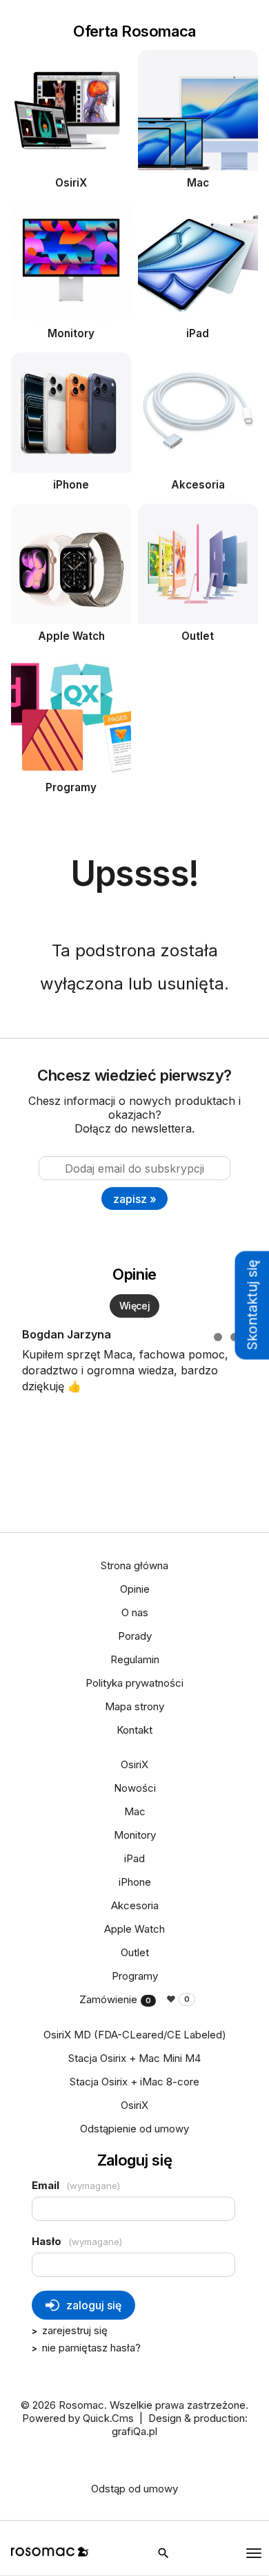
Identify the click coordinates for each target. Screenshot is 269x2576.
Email (76, 2185)
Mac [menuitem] (135, 1811)
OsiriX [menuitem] (134, 1764)
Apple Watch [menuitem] (134, 1929)
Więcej (134, 1306)
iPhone (71, 485)
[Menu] (254, 2553)
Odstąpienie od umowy (134, 2129)
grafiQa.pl (134, 2431)
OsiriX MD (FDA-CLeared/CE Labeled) (135, 2035)
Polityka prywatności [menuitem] (134, 1683)
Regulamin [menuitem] (135, 1659)
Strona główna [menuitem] (134, 1565)
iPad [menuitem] (134, 1858)
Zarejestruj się (75, 2330)
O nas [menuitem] (135, 1612)
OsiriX (71, 183)
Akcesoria (198, 485)
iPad (198, 333)
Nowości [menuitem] (135, 1788)
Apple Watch (71, 636)
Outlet (198, 636)
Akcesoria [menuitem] (135, 1905)
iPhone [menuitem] (135, 1882)
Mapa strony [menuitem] (134, 1706)
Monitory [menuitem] (135, 1835)
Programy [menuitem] (135, 1976)
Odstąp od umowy (134, 2489)
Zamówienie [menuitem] (115, 1999)
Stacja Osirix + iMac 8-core (134, 2082)
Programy (71, 787)
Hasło (77, 2241)
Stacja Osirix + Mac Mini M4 (134, 2058)
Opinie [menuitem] (135, 1589)
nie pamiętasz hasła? (91, 2348)
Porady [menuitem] (135, 1636)
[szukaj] (163, 2553)
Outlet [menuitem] (135, 1952)
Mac (198, 183)
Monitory (71, 333)
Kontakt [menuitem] (134, 1730)
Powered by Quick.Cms (78, 2418)
